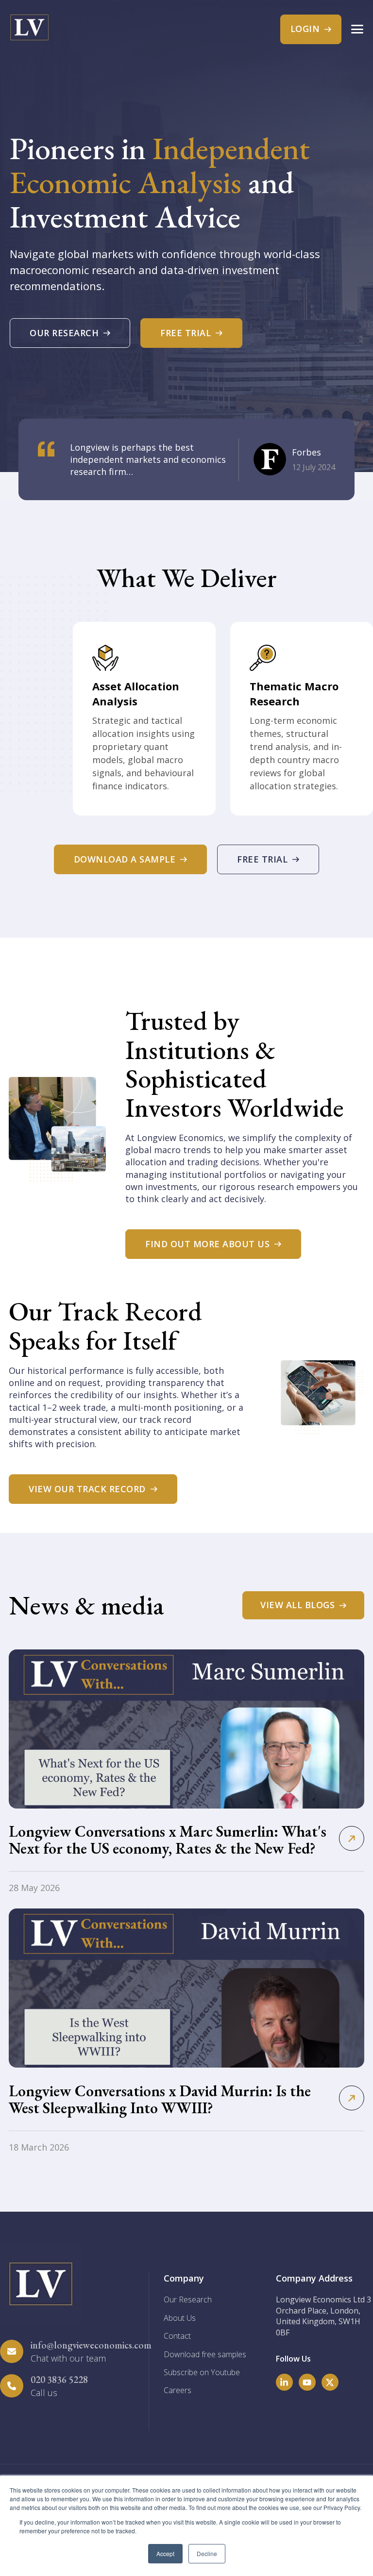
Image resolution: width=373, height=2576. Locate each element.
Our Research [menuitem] (188, 2299)
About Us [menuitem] (180, 2318)
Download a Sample (125, 859)
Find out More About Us (207, 1244)
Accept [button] (165, 2553)
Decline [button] (207, 2553)
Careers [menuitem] (178, 2390)
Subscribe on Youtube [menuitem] (202, 2372)
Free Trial (186, 333)
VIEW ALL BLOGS (297, 1605)
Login (305, 29)
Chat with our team (68, 2358)
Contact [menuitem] (177, 2336)
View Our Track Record (87, 1489)
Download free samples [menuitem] (205, 2354)
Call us (44, 2393)
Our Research (64, 333)
